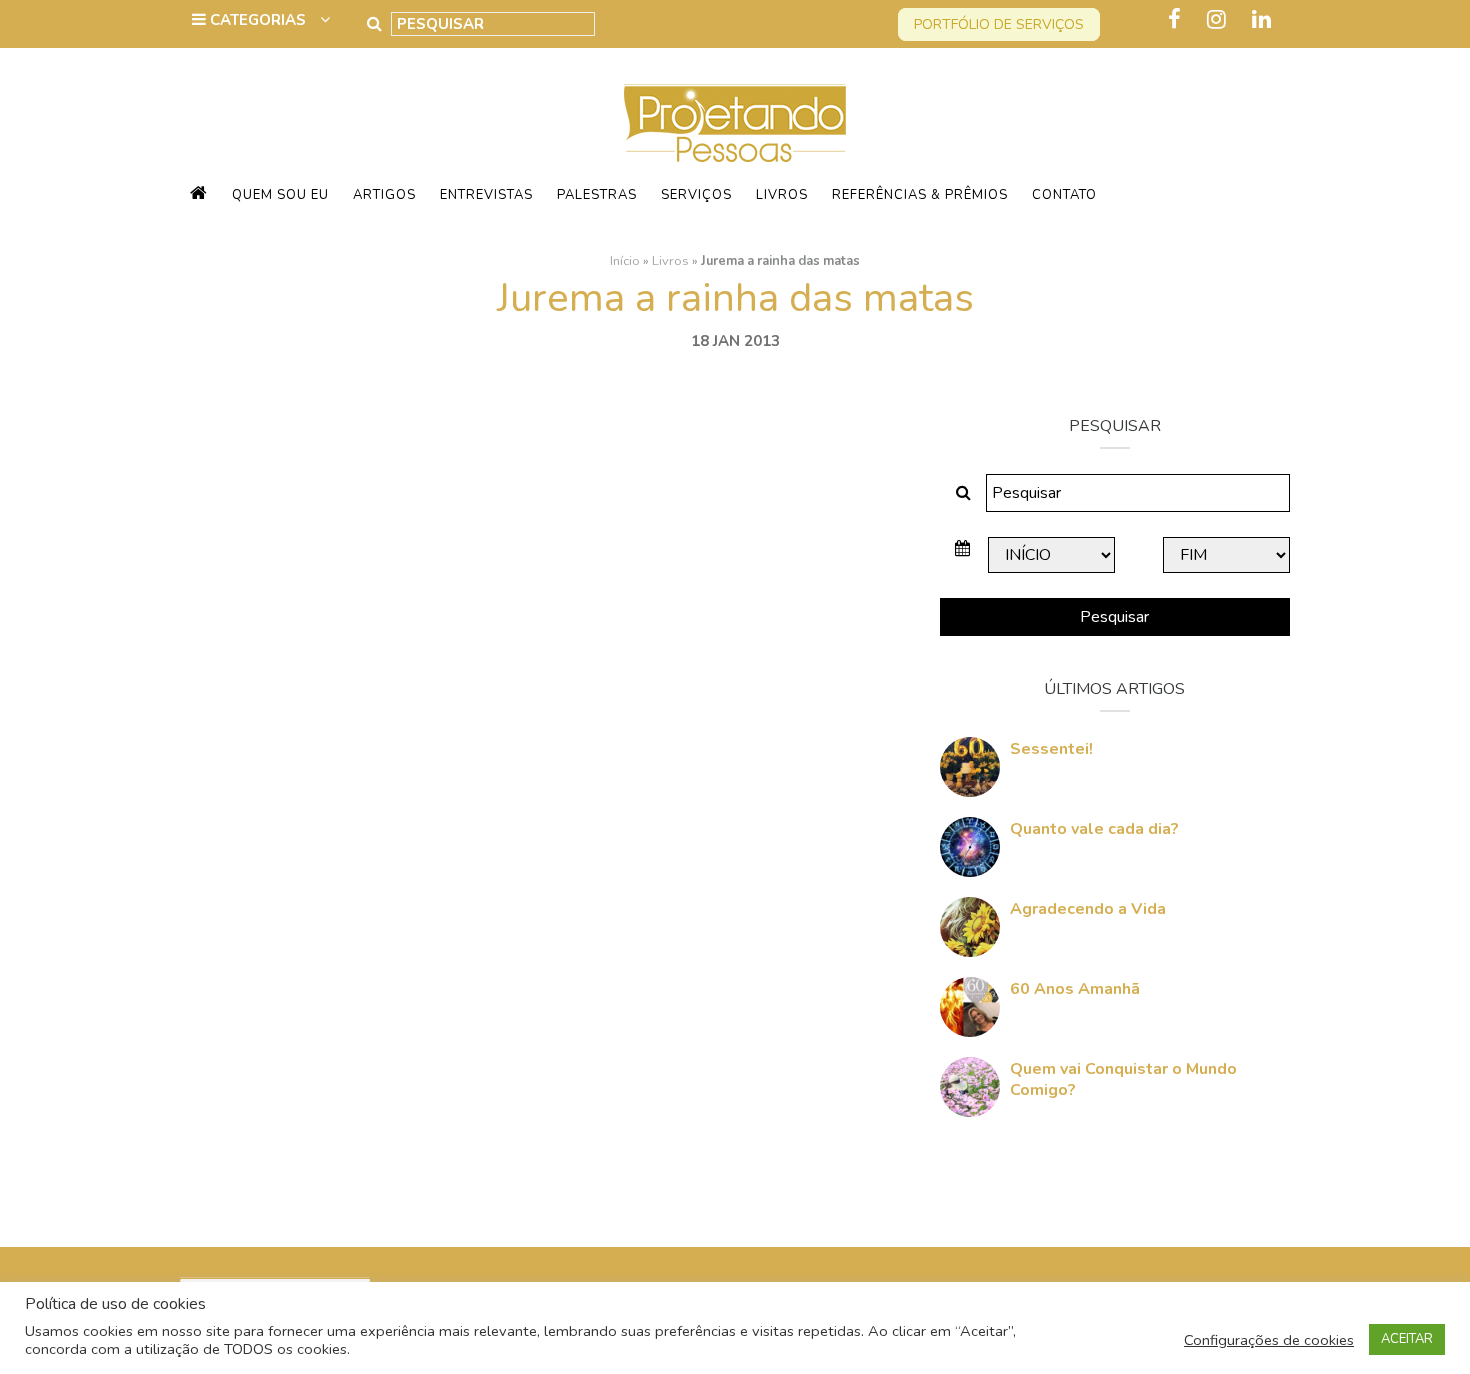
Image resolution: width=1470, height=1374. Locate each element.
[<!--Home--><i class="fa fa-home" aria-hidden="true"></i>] (199, 195)
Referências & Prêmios (920, 195)
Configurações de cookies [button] (1269, 1340)
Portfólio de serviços (999, 24)
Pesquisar (1114, 617)
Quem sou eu (280, 195)
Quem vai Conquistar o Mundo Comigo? (1123, 1079)
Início (625, 261)
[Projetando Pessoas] (735, 122)
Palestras (597, 195)
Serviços (696, 195)
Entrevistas (486, 195)
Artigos (384, 195)
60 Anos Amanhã (1075, 989)
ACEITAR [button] (1407, 1339)
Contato (1064, 195)
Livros (782, 195)
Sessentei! (1051, 749)
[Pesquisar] (374, 24)
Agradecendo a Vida (1088, 909)
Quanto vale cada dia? (1094, 829)
